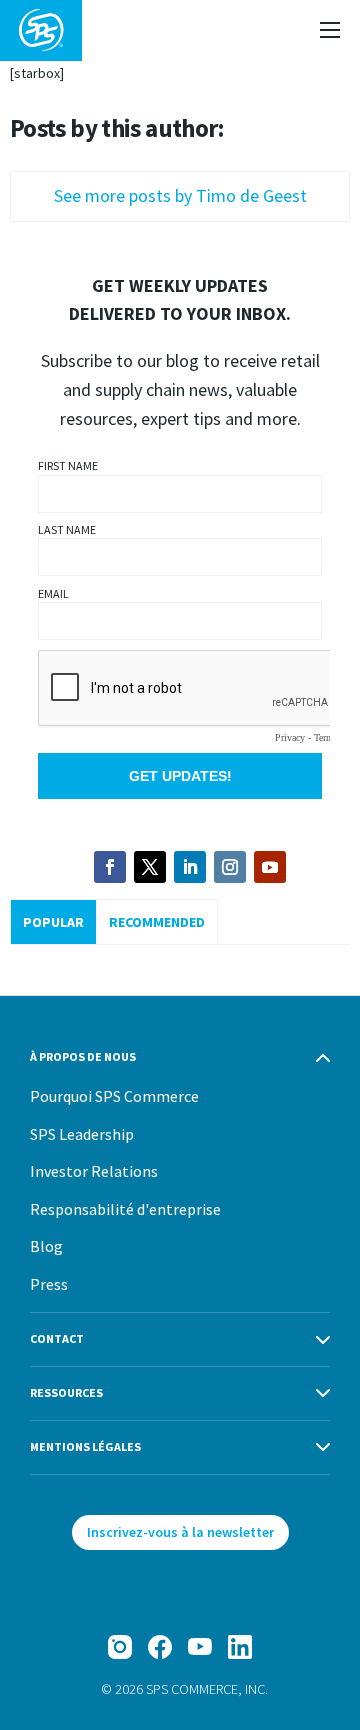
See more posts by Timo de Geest (180, 195)
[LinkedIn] (240, 1647)
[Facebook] (160, 1647)
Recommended (157, 922)
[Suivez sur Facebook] (110, 867)
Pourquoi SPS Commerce (114, 1096)
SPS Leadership (82, 1134)
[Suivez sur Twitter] (150, 867)
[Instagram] (120, 1647)
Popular (53, 922)
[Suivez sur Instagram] (230, 867)
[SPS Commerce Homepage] (41, 30)
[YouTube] (200, 1647)
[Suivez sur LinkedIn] (190, 867)
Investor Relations (94, 1171)
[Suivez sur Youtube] (270, 867)
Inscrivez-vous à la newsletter (180, 1532)
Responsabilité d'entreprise (125, 1209)
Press (49, 1284)
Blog (46, 1246)
